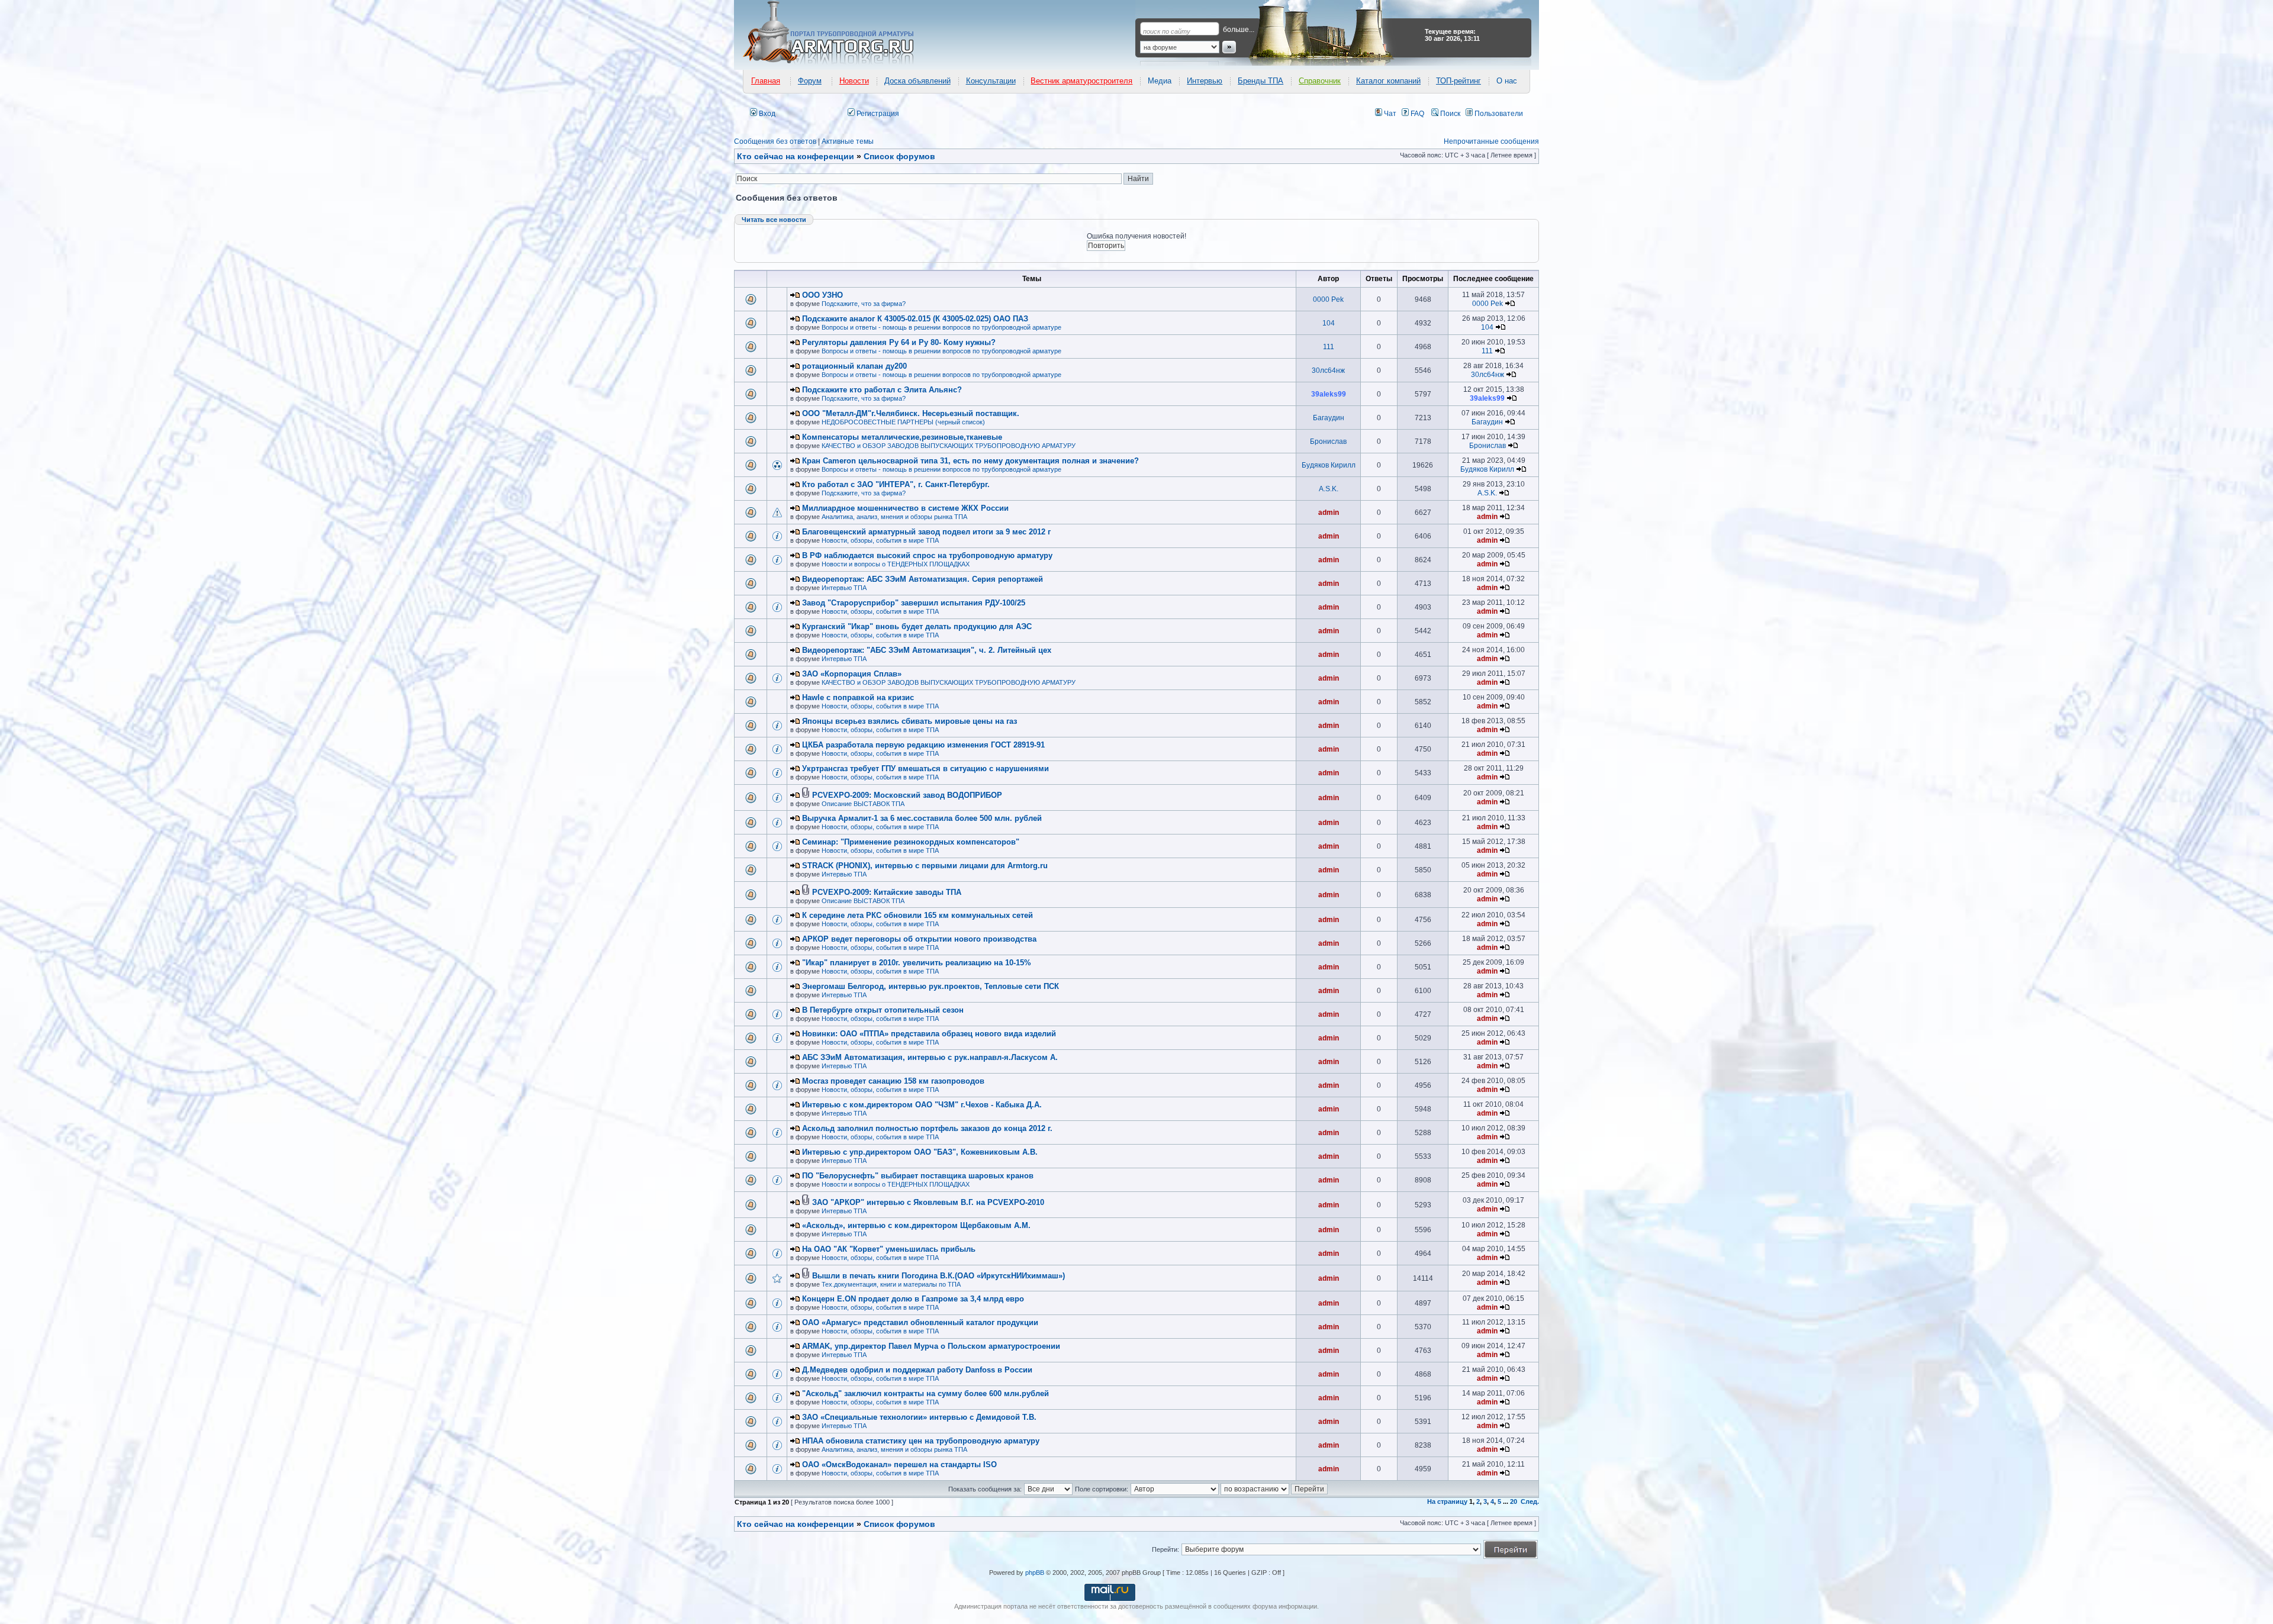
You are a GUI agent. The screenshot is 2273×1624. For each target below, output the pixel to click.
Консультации (991, 81)
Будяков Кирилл (1329, 465)
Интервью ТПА (844, 588)
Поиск (1449, 114)
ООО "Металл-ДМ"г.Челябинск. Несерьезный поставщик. (911, 413)
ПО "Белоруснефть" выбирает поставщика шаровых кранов (918, 1176)
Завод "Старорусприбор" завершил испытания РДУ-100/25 (914, 603)
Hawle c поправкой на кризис (858, 697)
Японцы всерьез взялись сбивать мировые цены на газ (909, 721)
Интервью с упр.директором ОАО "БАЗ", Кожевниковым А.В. (920, 1152)
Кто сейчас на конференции (796, 156)
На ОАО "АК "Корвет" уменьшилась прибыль (889, 1249)
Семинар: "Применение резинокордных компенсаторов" (911, 842)
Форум (810, 81)
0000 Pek (1328, 299)
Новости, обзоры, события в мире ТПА (880, 540)
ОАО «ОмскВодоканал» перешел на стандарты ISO (899, 1464)
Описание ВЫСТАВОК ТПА (863, 804)
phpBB (1035, 1573)
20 (1514, 1501)
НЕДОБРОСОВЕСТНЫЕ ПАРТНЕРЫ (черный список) (903, 422)
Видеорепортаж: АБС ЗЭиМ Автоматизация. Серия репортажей (923, 579)
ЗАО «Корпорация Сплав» (852, 674)
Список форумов (899, 1524)
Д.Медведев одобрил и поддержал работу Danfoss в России (917, 1370)
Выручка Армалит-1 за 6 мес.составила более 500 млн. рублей (922, 818)
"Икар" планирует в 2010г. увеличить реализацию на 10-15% (917, 963)
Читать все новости (774, 220)
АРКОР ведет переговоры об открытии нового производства (919, 939)
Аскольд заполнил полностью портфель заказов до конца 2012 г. (927, 1128)
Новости (854, 81)
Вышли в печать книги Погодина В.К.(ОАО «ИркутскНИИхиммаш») (939, 1276)
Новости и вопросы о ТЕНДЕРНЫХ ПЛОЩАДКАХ (896, 564)
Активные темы (848, 141)
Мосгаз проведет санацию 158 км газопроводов (893, 1081)
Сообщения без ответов (775, 141)
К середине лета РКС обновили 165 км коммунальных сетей (917, 915)
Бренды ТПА (1261, 81)
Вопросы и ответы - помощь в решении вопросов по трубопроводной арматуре (941, 327)
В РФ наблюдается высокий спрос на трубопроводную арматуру (927, 555)
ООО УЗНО (822, 295)
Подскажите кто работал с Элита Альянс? (882, 390)
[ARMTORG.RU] (839, 33)
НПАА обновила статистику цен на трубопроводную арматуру (921, 1441)
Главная (766, 81)
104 (1329, 323)
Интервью (1205, 81)
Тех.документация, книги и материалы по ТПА (891, 1284)
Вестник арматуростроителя (1081, 81)
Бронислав (1328, 442)
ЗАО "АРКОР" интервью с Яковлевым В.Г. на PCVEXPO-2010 (928, 1202)
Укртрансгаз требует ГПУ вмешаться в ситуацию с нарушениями (925, 768)
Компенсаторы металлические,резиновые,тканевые (902, 437)
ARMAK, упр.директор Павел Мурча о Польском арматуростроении (931, 1346)
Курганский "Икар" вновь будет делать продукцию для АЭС (917, 626)
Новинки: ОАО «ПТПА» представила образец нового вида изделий (929, 1034)
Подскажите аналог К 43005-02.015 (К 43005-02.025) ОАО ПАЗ (915, 319)
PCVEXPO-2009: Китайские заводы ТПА (887, 892)
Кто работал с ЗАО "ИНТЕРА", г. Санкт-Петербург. (896, 484)
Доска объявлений (917, 81)
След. (1530, 1501)
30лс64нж (1328, 370)
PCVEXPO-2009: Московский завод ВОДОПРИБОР (907, 795)
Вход (766, 114)
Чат (1389, 114)
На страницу (1447, 1501)
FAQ (1416, 114)
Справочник (1320, 81)
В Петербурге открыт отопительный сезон (883, 1010)
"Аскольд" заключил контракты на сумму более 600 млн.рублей (925, 1393)
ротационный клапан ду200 (854, 366)
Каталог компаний (1388, 81)
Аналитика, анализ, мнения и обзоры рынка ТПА (894, 517)
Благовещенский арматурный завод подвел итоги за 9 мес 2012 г (926, 532)
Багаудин (1329, 418)
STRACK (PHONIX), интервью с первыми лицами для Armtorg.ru (925, 866)
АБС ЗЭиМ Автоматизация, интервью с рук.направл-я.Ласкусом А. (930, 1057)
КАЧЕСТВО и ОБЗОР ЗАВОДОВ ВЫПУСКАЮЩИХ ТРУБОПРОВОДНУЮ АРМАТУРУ (949, 446)
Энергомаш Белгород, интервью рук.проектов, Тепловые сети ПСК (931, 986)
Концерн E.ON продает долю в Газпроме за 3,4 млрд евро (913, 1299)
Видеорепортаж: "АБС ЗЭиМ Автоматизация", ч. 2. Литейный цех (927, 650)
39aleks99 (1329, 394)
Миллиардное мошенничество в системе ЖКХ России (905, 508)
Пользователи (1498, 114)
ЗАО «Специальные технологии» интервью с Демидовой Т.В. (919, 1417)
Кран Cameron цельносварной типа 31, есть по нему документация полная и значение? (970, 461)
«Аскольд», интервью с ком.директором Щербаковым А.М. (916, 1225)
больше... (1239, 30)
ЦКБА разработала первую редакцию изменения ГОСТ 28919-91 (923, 745)
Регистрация (877, 114)
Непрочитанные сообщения (1491, 141)
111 (1329, 347)
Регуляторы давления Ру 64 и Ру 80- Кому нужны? (899, 342)
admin (1329, 513)
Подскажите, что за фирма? (864, 304)
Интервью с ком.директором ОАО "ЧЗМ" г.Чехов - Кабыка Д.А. (922, 1105)
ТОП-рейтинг (1459, 81)
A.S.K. (1329, 489)
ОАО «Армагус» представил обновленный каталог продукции (920, 1322)
